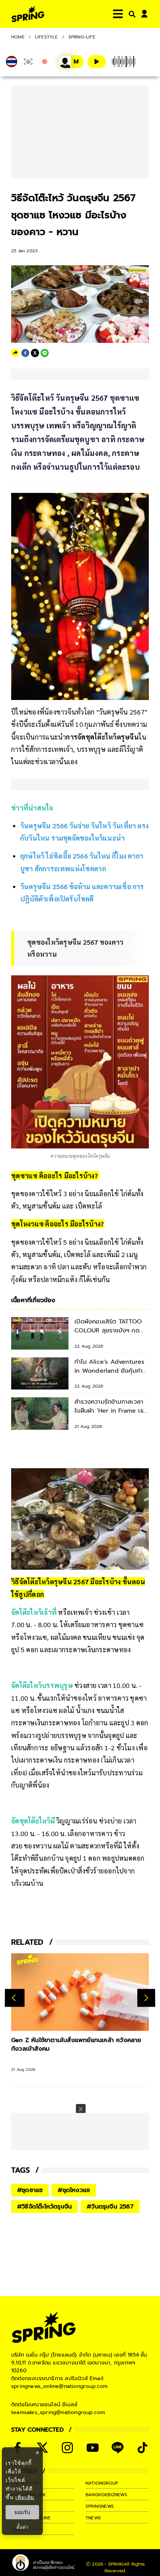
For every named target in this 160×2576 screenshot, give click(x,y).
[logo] (28, 14)
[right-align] (131, 14)
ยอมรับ (22, 2512)
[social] (42, 2448)
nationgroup (102, 2483)
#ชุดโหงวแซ (74, 2190)
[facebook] (25, 353)
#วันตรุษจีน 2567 (110, 2207)
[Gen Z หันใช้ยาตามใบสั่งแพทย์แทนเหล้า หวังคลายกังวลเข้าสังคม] (80, 1992)
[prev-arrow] (15, 1998)
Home (18, 37)
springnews (100, 2506)
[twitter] (35, 353)
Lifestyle (47, 37)
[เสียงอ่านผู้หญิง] (71, 62)
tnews (93, 2518)
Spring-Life (82, 37)
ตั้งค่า (23, 2527)
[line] (45, 353)
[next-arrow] (146, 1998)
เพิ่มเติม (25, 2497)
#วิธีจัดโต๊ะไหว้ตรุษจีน (44, 2207)
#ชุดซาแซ (30, 2190)
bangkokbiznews (106, 2495)
